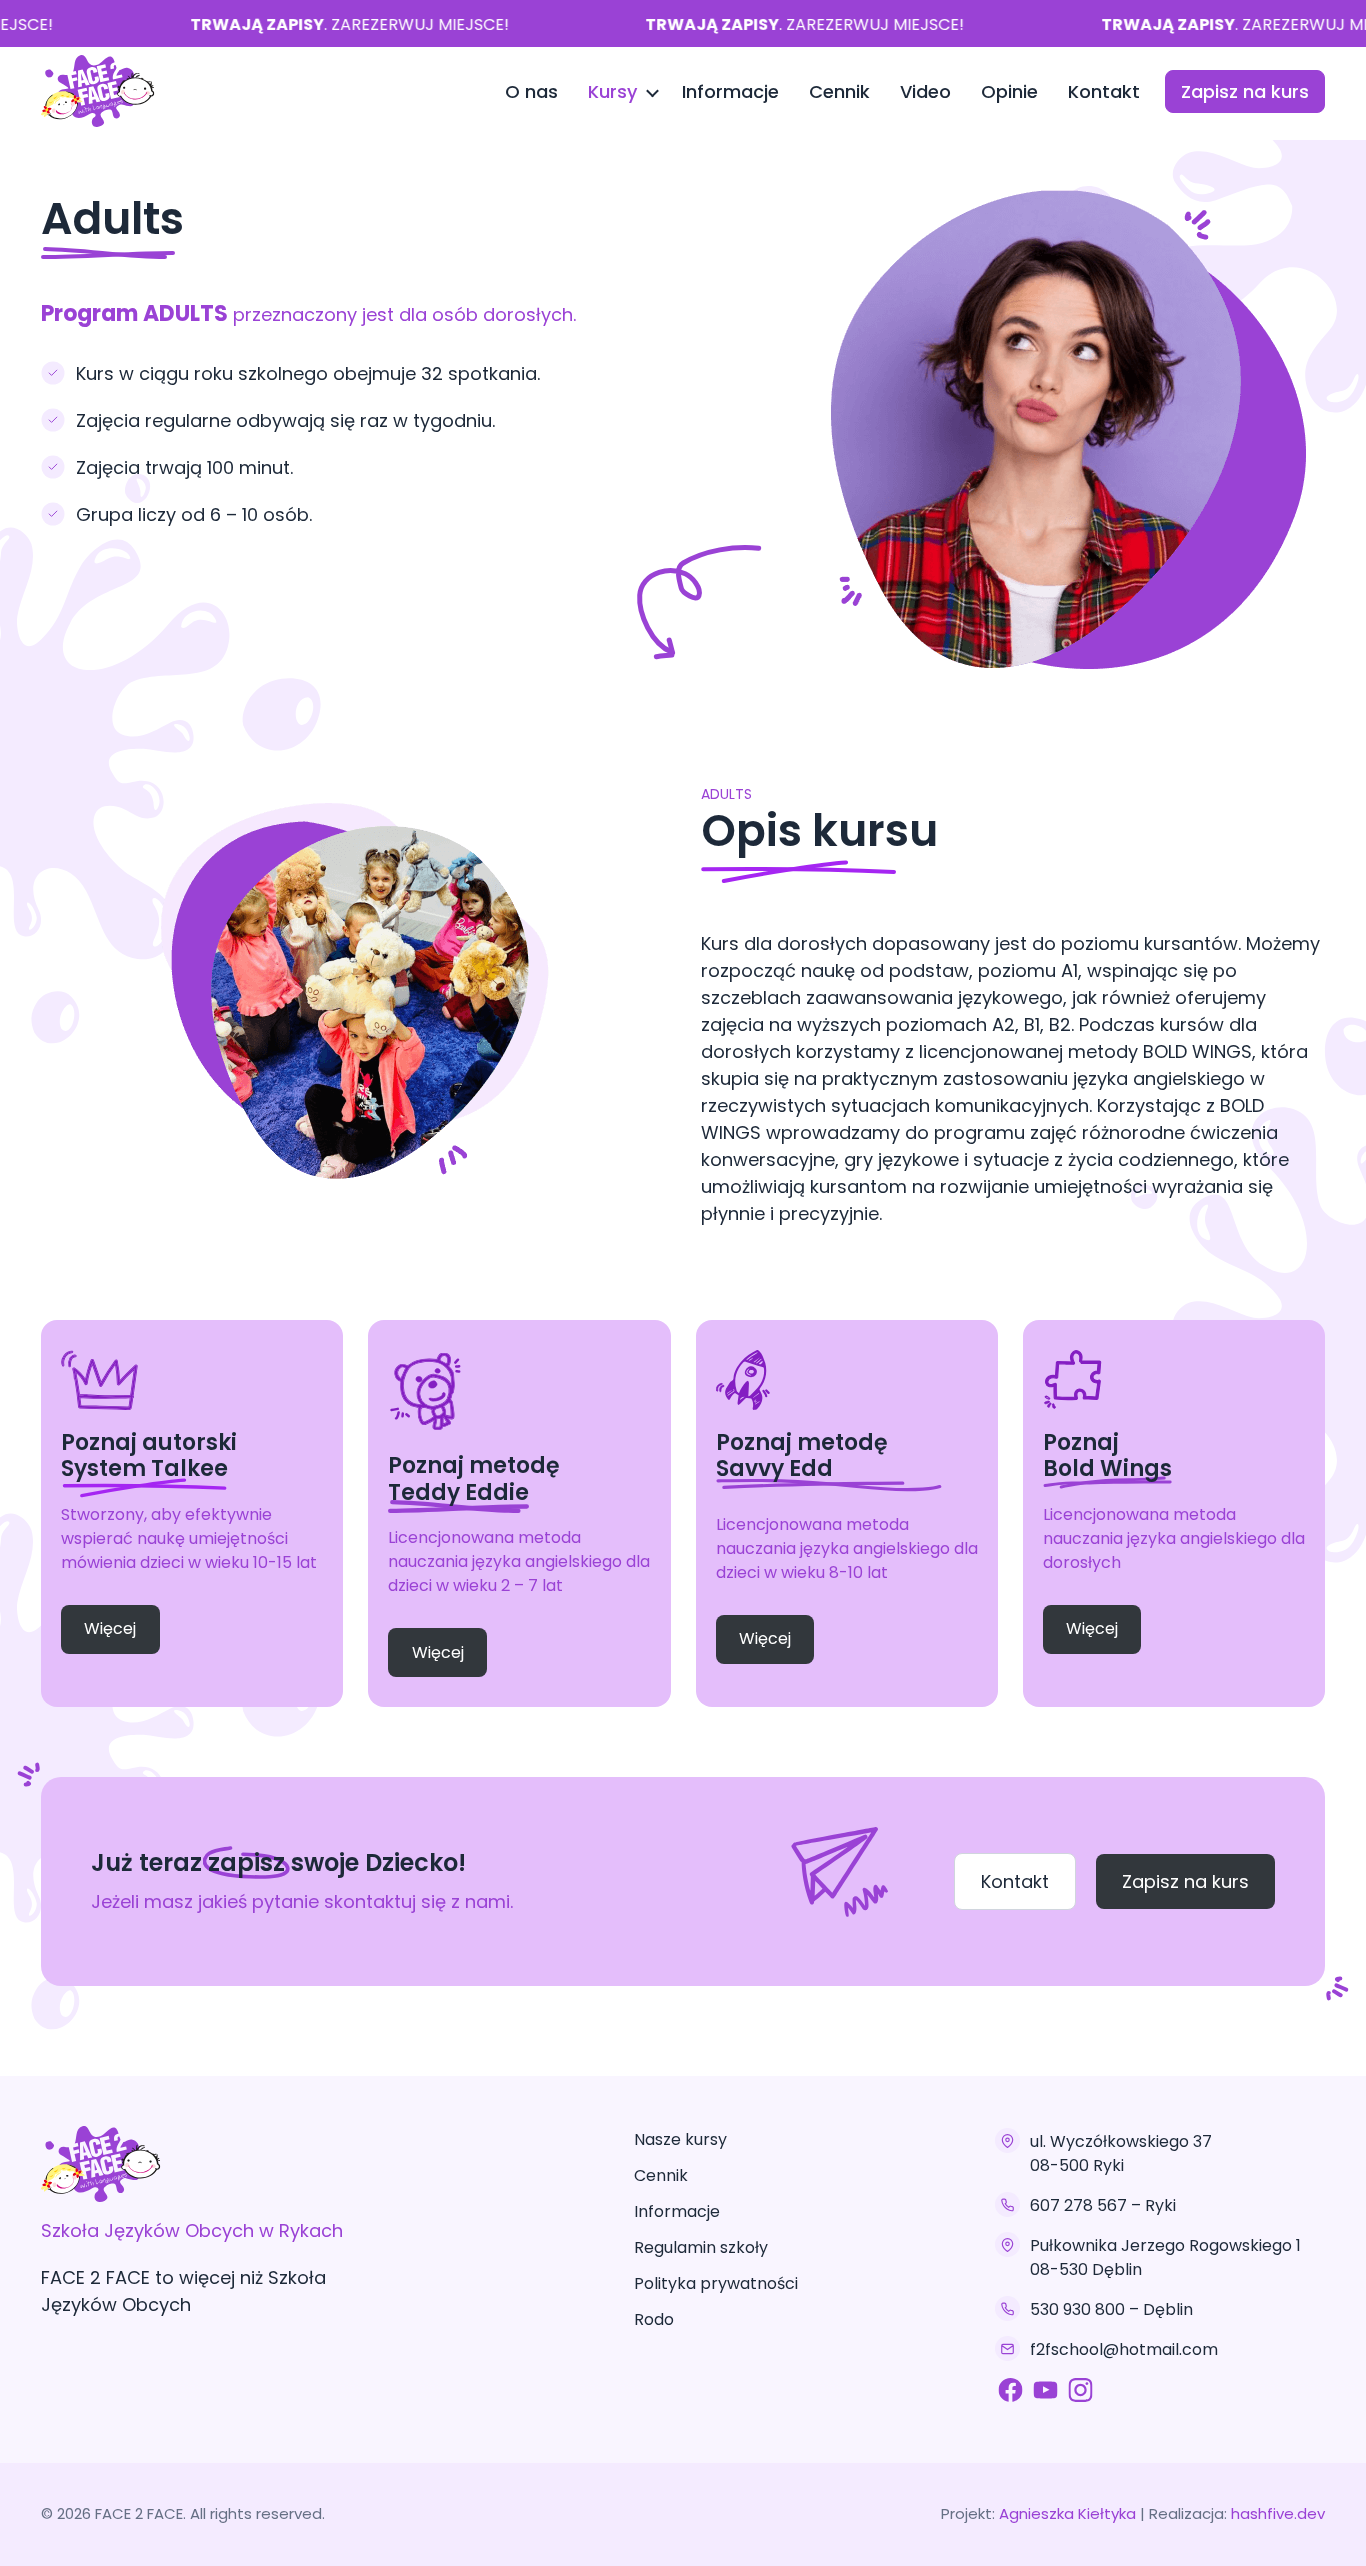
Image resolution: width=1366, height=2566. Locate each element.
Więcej (110, 1628)
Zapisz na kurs (1245, 91)
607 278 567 (1078, 2205)
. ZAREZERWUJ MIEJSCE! (331, 24)
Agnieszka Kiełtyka (1069, 2513)
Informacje (730, 91)
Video (925, 91)
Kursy (612, 91)
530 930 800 (1077, 2309)
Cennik (839, 91)
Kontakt (1104, 91)
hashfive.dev (1278, 2513)
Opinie (1009, 91)
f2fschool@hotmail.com (1124, 2349)
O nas (531, 91)
